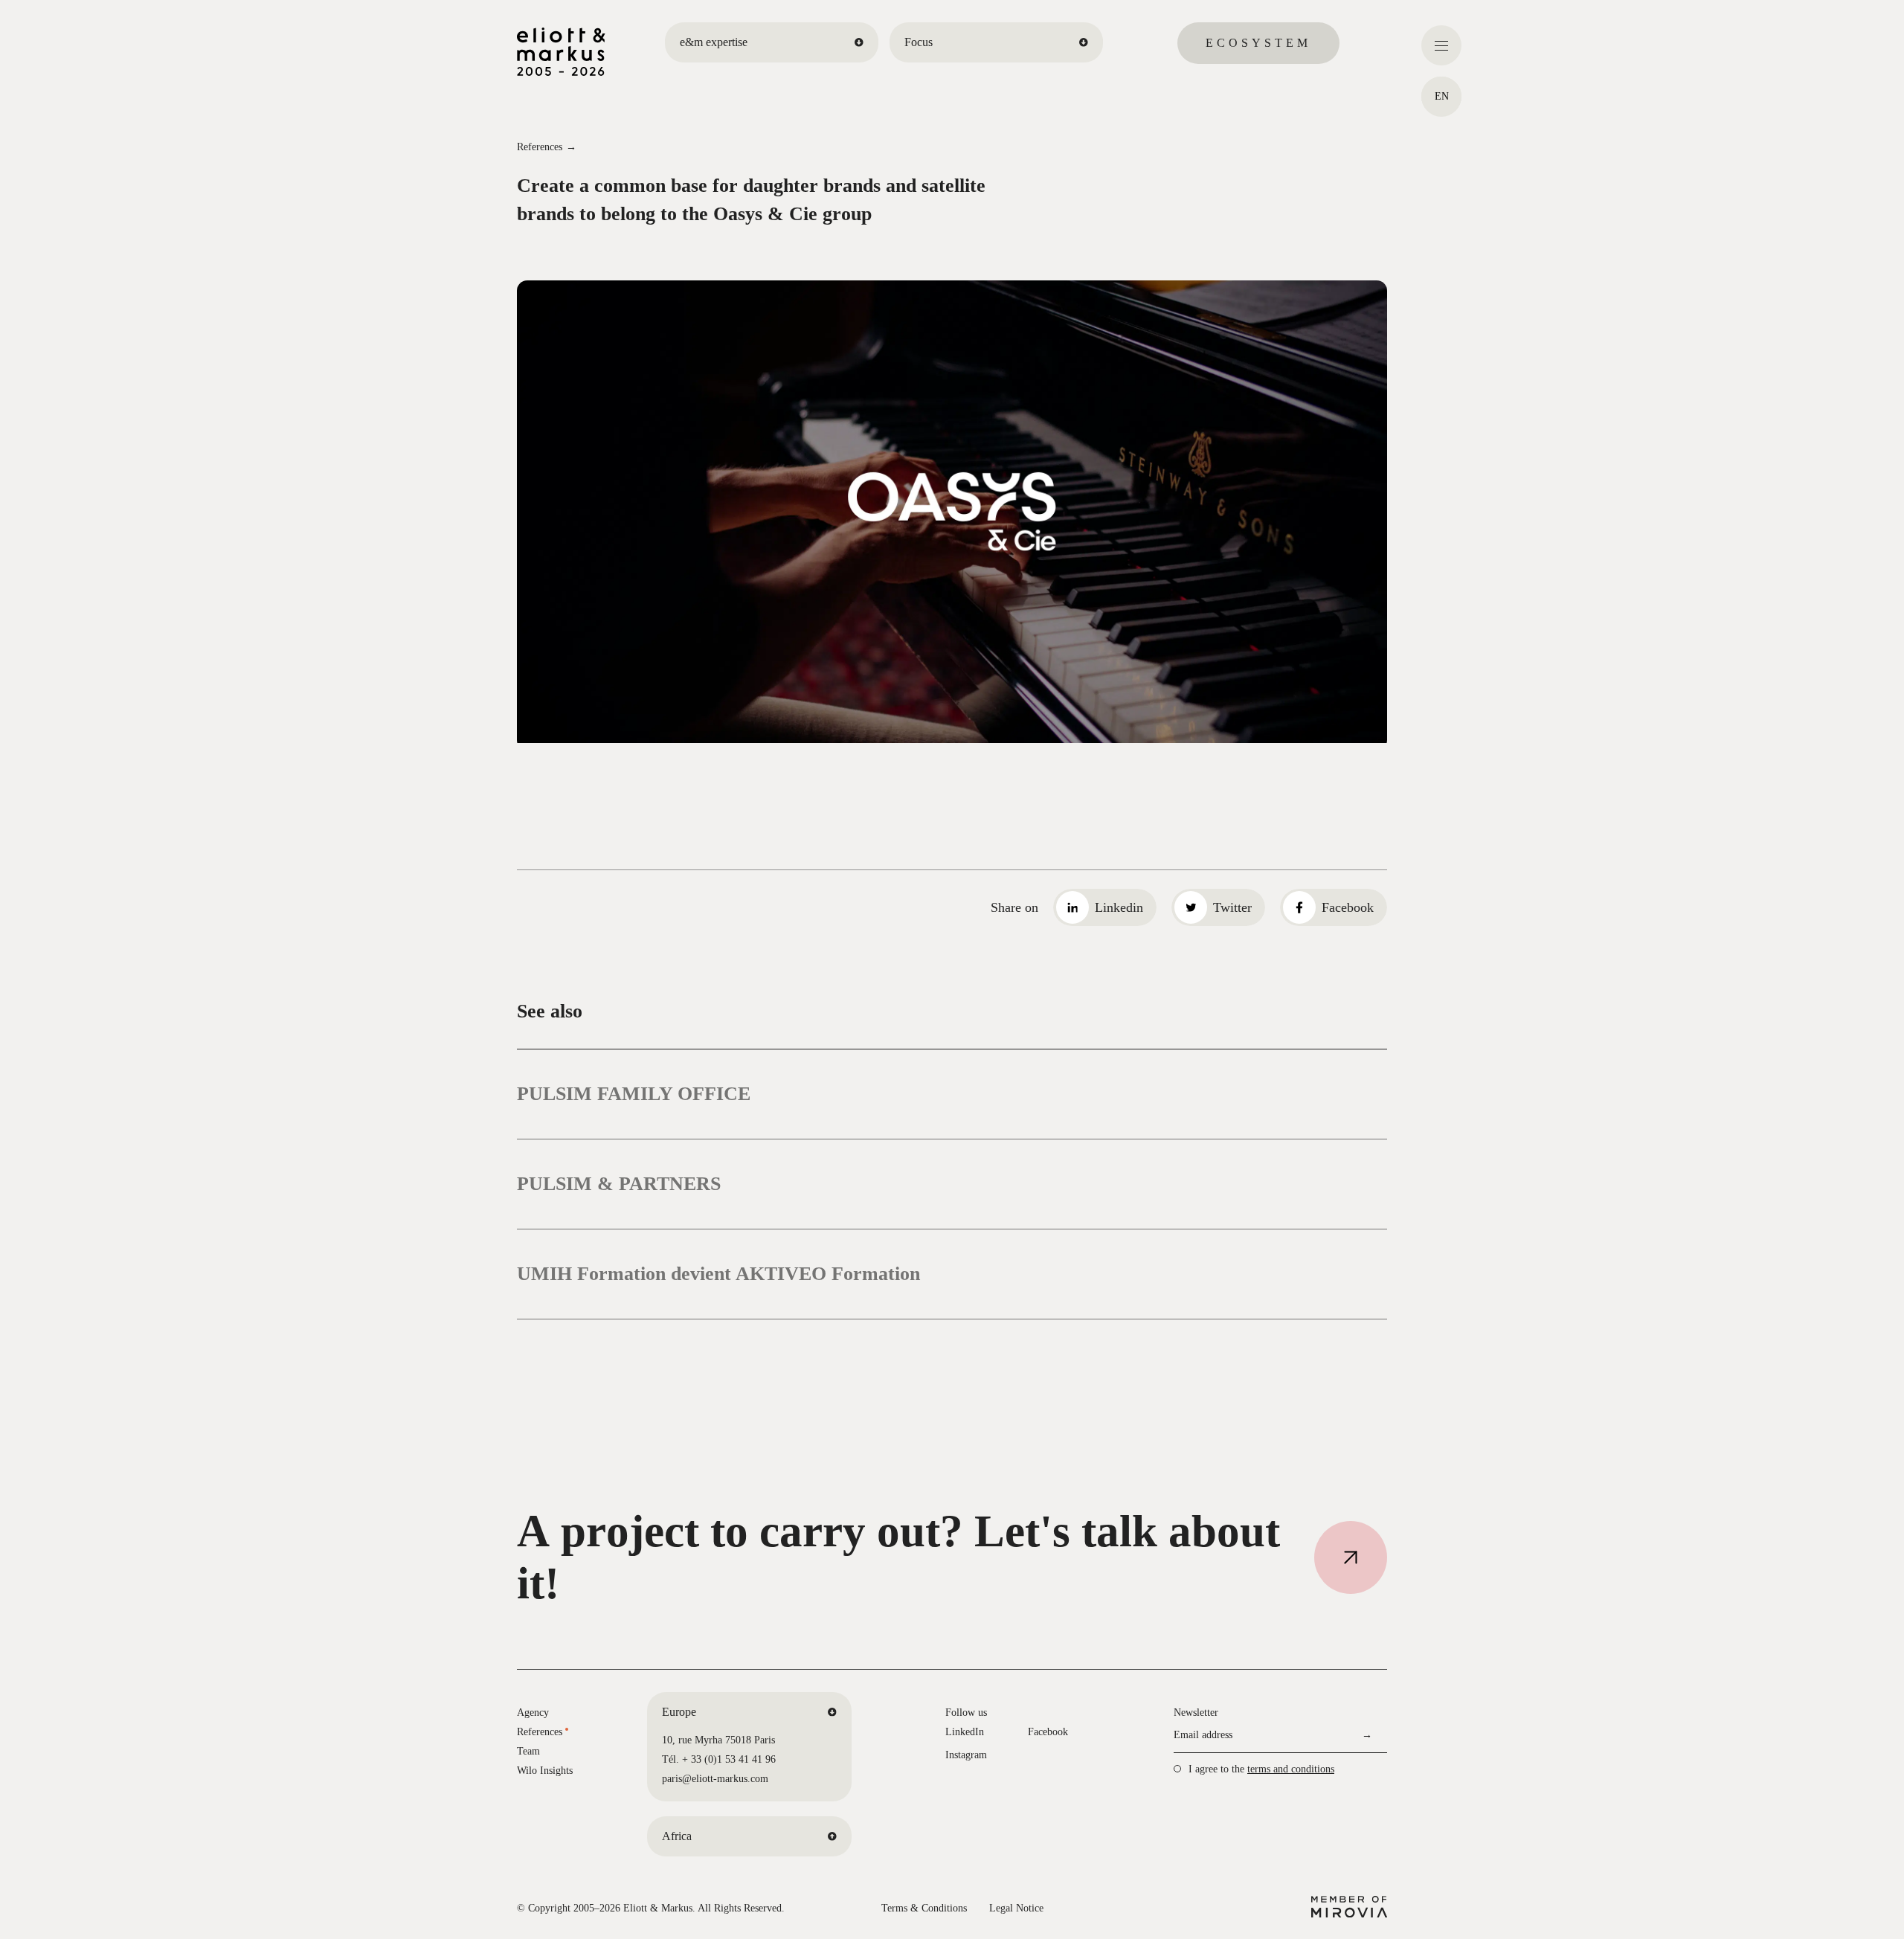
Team (528, 1751)
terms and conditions (1291, 1769)
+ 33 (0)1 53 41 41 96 (729, 1759)
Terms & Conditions (924, 1908)
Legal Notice (1016, 1908)
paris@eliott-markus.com (715, 1779)
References (540, 147)
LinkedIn (965, 1732)
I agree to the (1261, 1769)
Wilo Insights (545, 1771)
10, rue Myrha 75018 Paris (718, 1740)
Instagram (966, 1755)
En (1442, 96)
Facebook (1048, 1732)
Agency (533, 1713)
